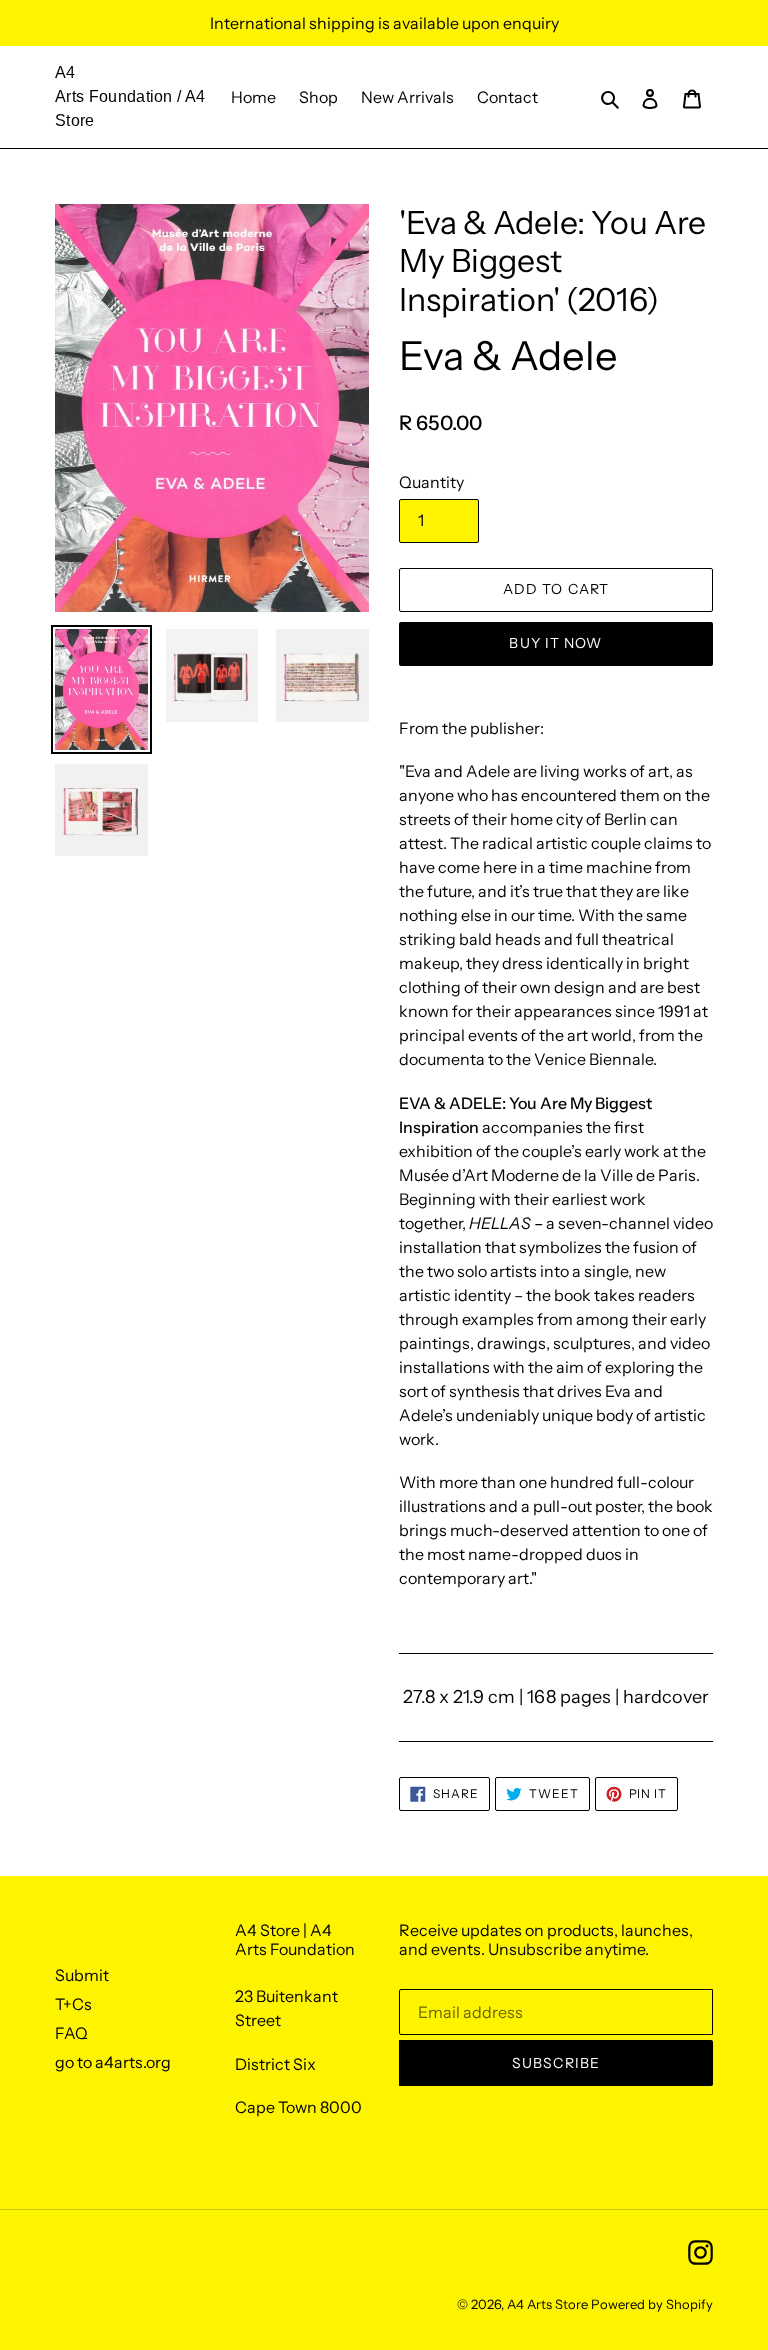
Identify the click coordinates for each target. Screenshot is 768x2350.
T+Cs (73, 2004)
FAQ (71, 2033)
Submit (82, 1975)
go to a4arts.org (113, 2062)
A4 (65, 72)
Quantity (431, 482)
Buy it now (555, 643)
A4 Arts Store (547, 2304)
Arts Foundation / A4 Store (130, 108)
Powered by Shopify (652, 2304)
